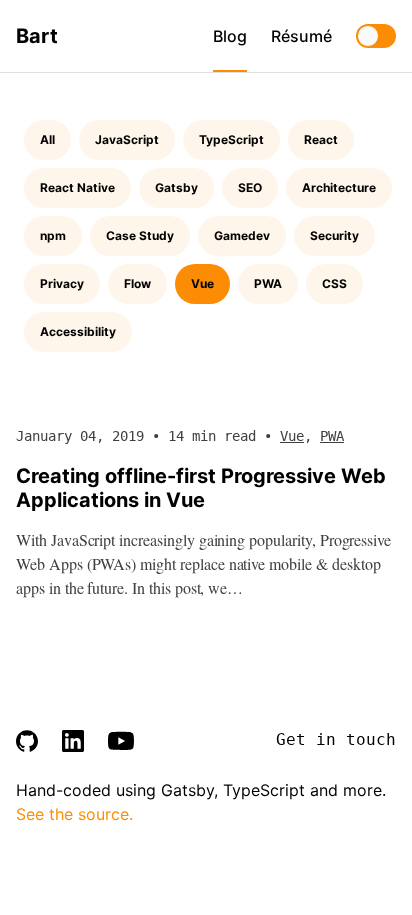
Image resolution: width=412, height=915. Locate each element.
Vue (202, 283)
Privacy (62, 283)
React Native (77, 187)
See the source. (74, 814)
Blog (230, 36)
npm (53, 235)
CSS (334, 283)
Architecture (339, 187)
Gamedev (242, 235)
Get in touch (336, 739)
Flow (137, 283)
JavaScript (127, 139)
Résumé (301, 36)
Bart (37, 36)
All (47, 139)
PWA (268, 283)
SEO (250, 187)
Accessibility (78, 331)
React (321, 139)
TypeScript (231, 139)
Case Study (140, 235)
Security (334, 235)
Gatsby (176, 187)
